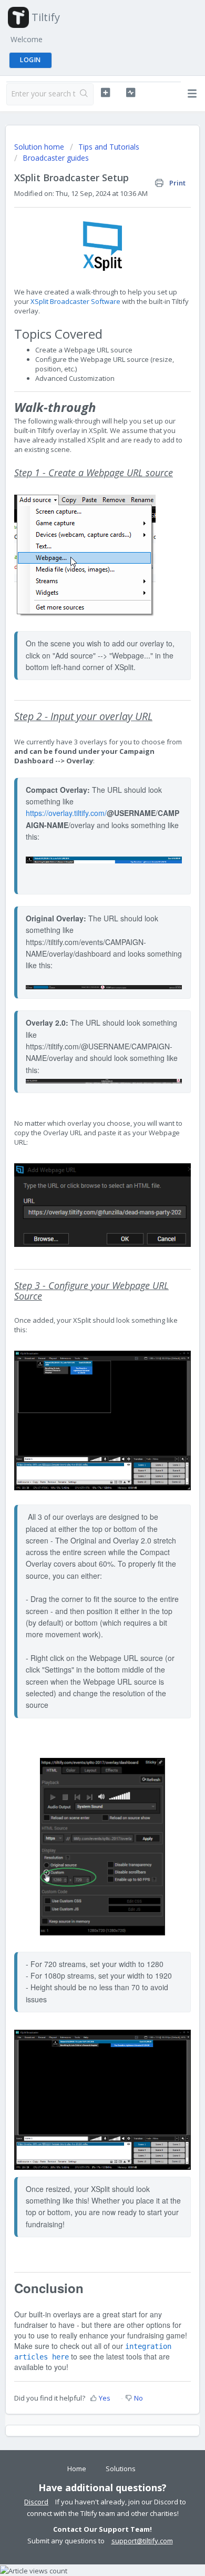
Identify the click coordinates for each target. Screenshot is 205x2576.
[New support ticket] (105, 93)
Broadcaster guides (56, 158)
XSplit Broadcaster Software (75, 301)
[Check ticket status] (130, 93)
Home (77, 2469)
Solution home (40, 147)
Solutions (121, 2469)
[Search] (84, 94)
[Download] (83, 1321)
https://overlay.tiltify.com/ (66, 813)
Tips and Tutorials (109, 147)
